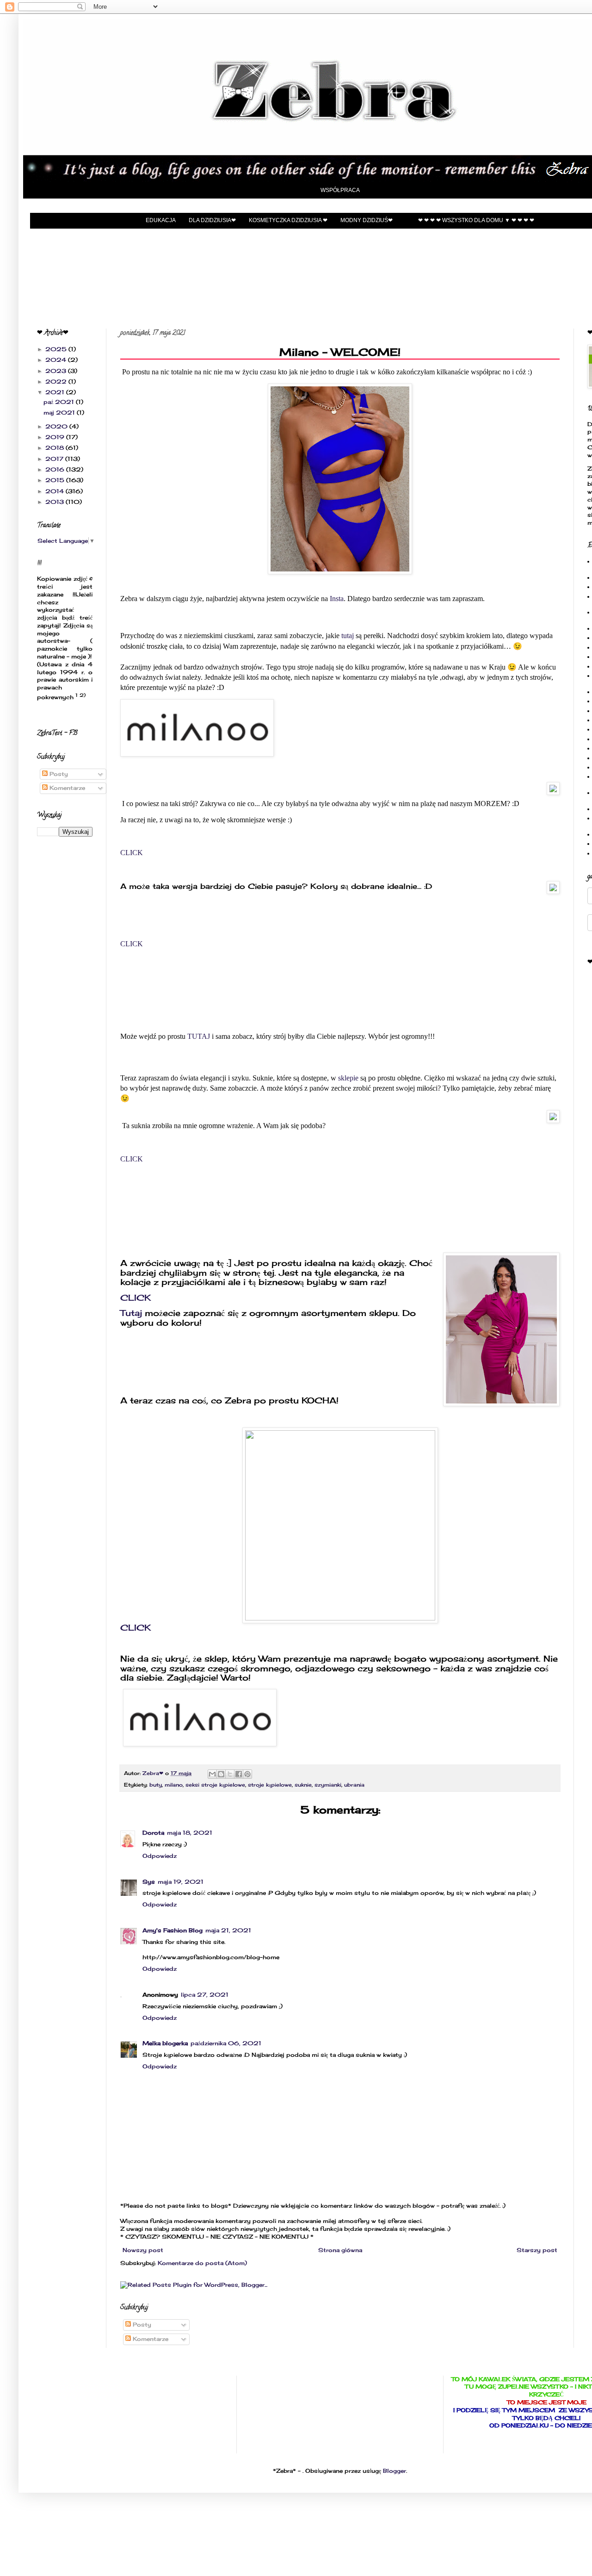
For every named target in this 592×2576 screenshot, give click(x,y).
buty (156, 1785)
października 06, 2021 (226, 2043)
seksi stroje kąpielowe (215, 1785)
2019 (56, 437)
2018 (55, 448)
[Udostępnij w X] (230, 1774)
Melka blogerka (165, 2043)
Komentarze (150, 2339)
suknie (303, 1785)
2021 (56, 392)
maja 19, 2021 (181, 1882)
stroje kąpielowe (270, 1785)
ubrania (354, 1785)
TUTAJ (198, 1036)
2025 (57, 349)
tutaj (348, 636)
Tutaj (131, 1313)
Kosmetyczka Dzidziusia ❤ (288, 220)
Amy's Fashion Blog (173, 1930)
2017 (55, 459)
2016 (56, 469)
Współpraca (340, 190)
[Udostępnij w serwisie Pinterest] (247, 1774)
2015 (56, 480)
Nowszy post (143, 2250)
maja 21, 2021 (228, 1930)
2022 (57, 382)
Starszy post (537, 2250)
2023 (57, 371)
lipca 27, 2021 (205, 1995)
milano (174, 1785)
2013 (55, 502)
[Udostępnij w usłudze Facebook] (239, 1774)
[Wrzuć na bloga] (221, 1774)
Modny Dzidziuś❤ (367, 220)
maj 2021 (60, 413)
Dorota (153, 1833)
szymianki (328, 1785)
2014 (55, 491)
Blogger (395, 2471)
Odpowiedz (160, 1856)
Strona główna (340, 2250)
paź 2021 (60, 402)
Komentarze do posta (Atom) (202, 2263)
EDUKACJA (161, 220)
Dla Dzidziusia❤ (212, 220)
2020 (57, 426)
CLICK (133, 853)
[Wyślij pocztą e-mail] (212, 1774)
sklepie (348, 1078)
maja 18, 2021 (190, 1833)
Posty (141, 2325)
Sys (149, 1882)
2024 (57, 360)
